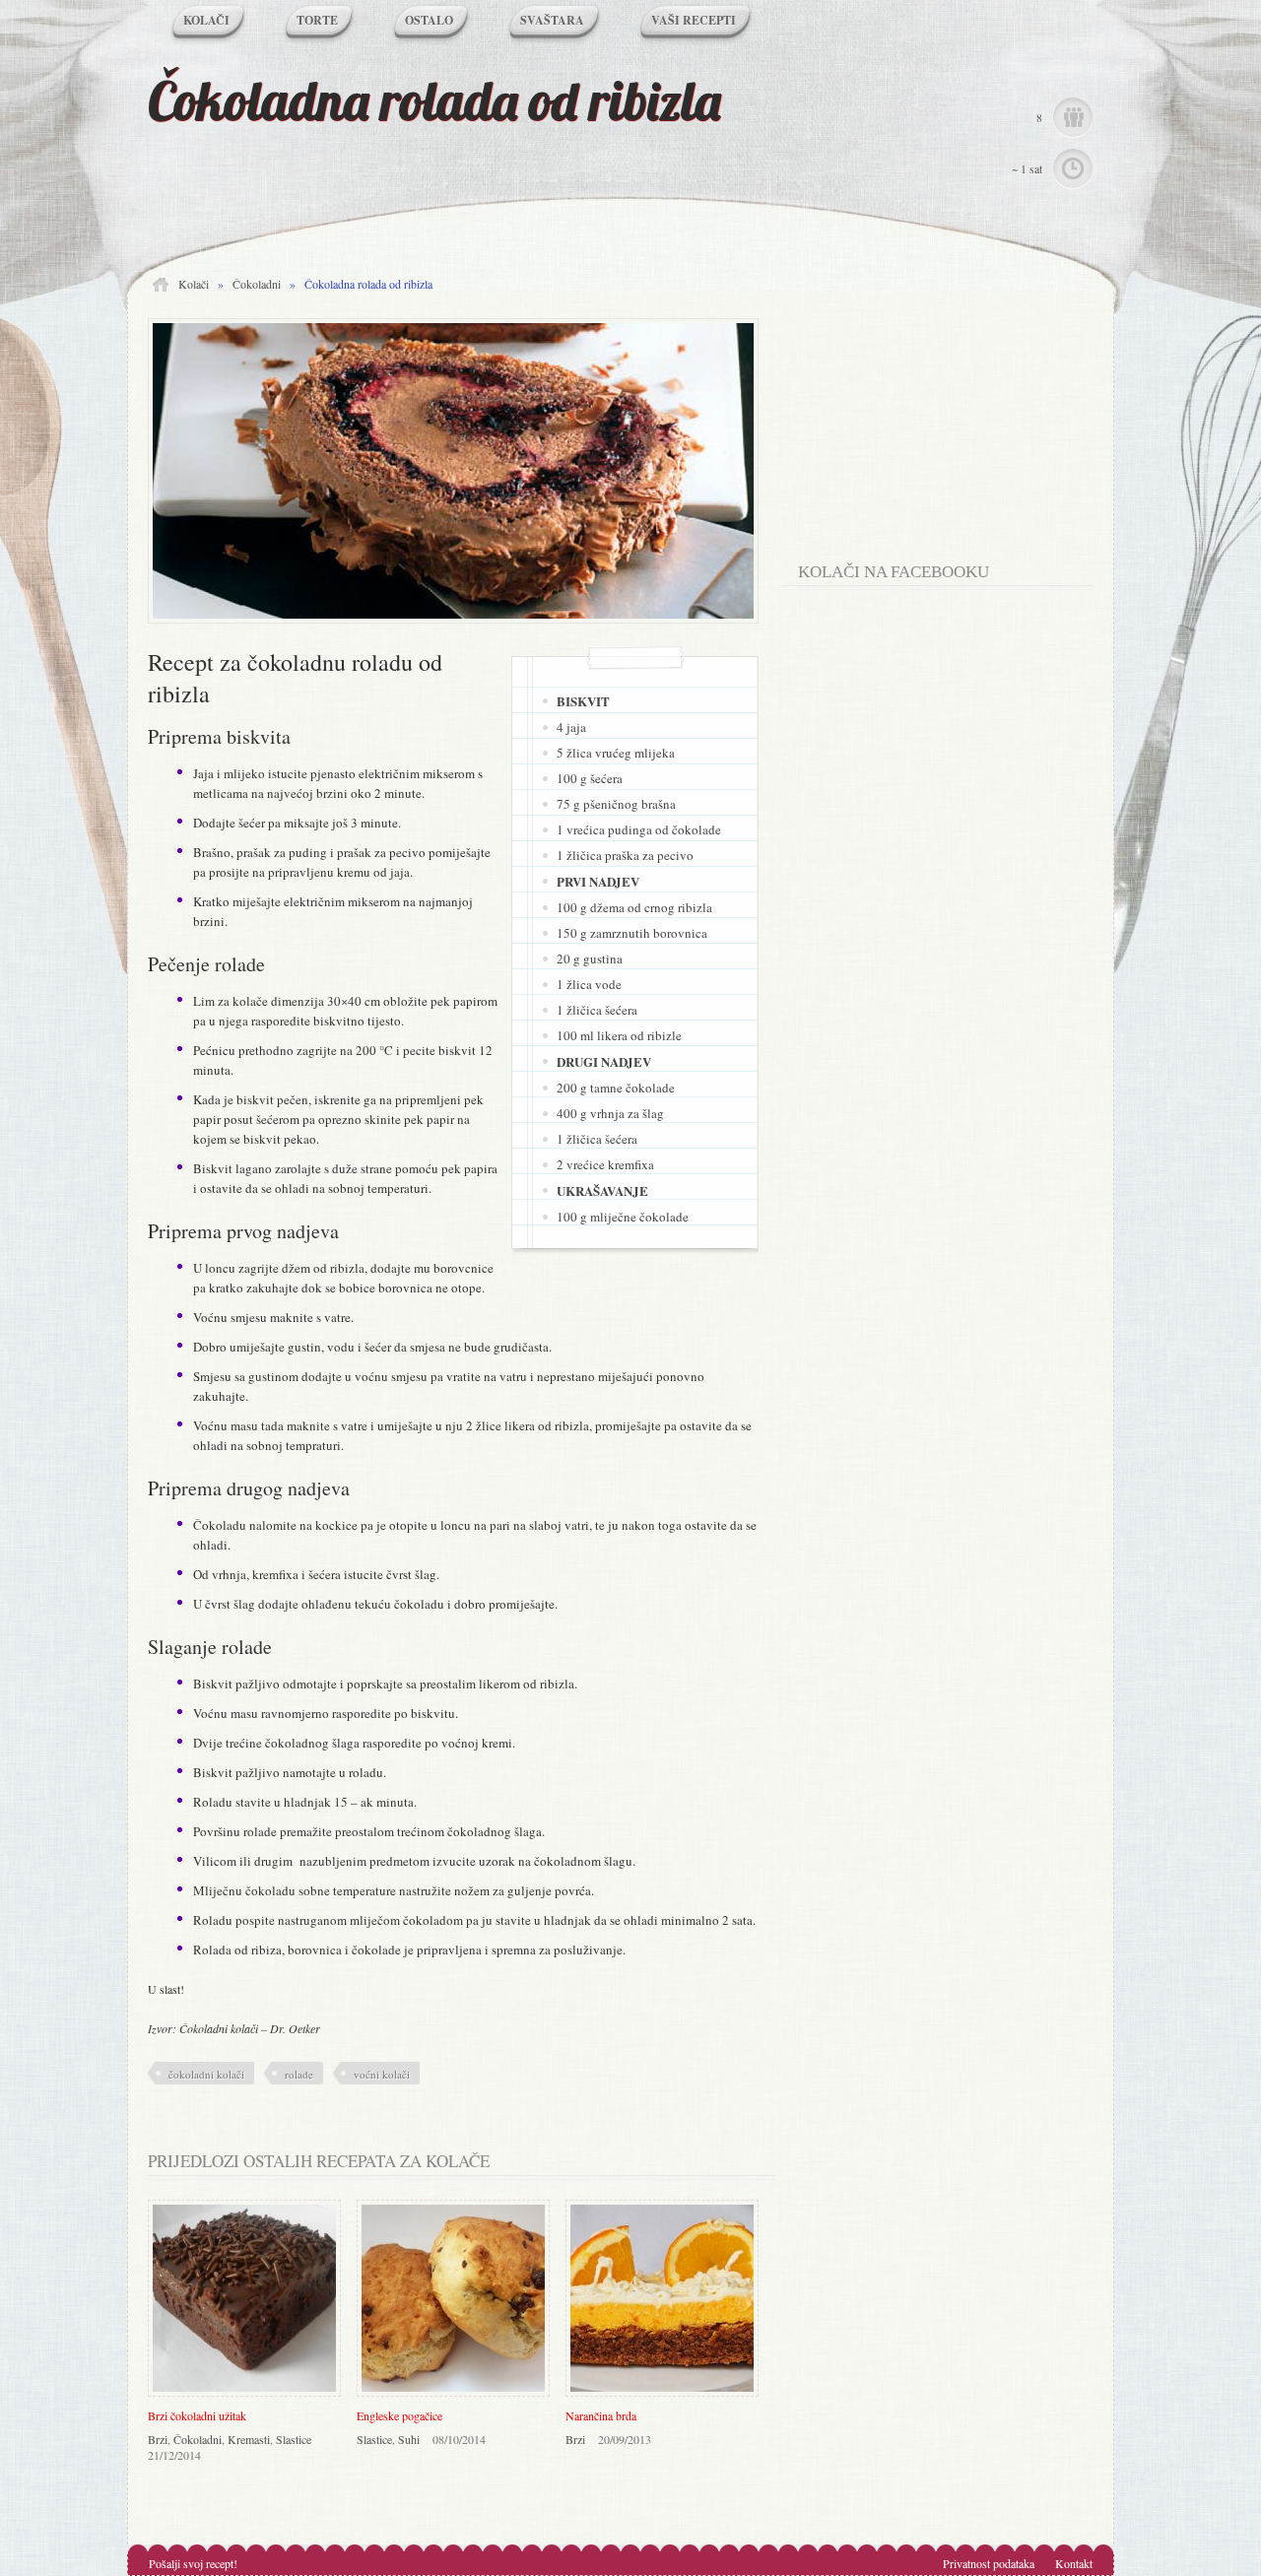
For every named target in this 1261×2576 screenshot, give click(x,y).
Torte (317, 20)
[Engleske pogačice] (458, 2398)
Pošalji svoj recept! (193, 2563)
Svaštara (552, 20)
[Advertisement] (946, 397)
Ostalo (429, 20)
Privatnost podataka (989, 2563)
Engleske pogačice (399, 2415)
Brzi (158, 2439)
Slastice (294, 2439)
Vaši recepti (694, 20)
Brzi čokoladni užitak (197, 2415)
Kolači (206, 20)
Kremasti (249, 2439)
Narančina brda (601, 2415)
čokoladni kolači (206, 2074)
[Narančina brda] (667, 2398)
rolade (299, 2074)
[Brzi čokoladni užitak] (249, 2398)
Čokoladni (257, 284)
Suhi (409, 2439)
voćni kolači (382, 2074)
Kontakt (1074, 2563)
